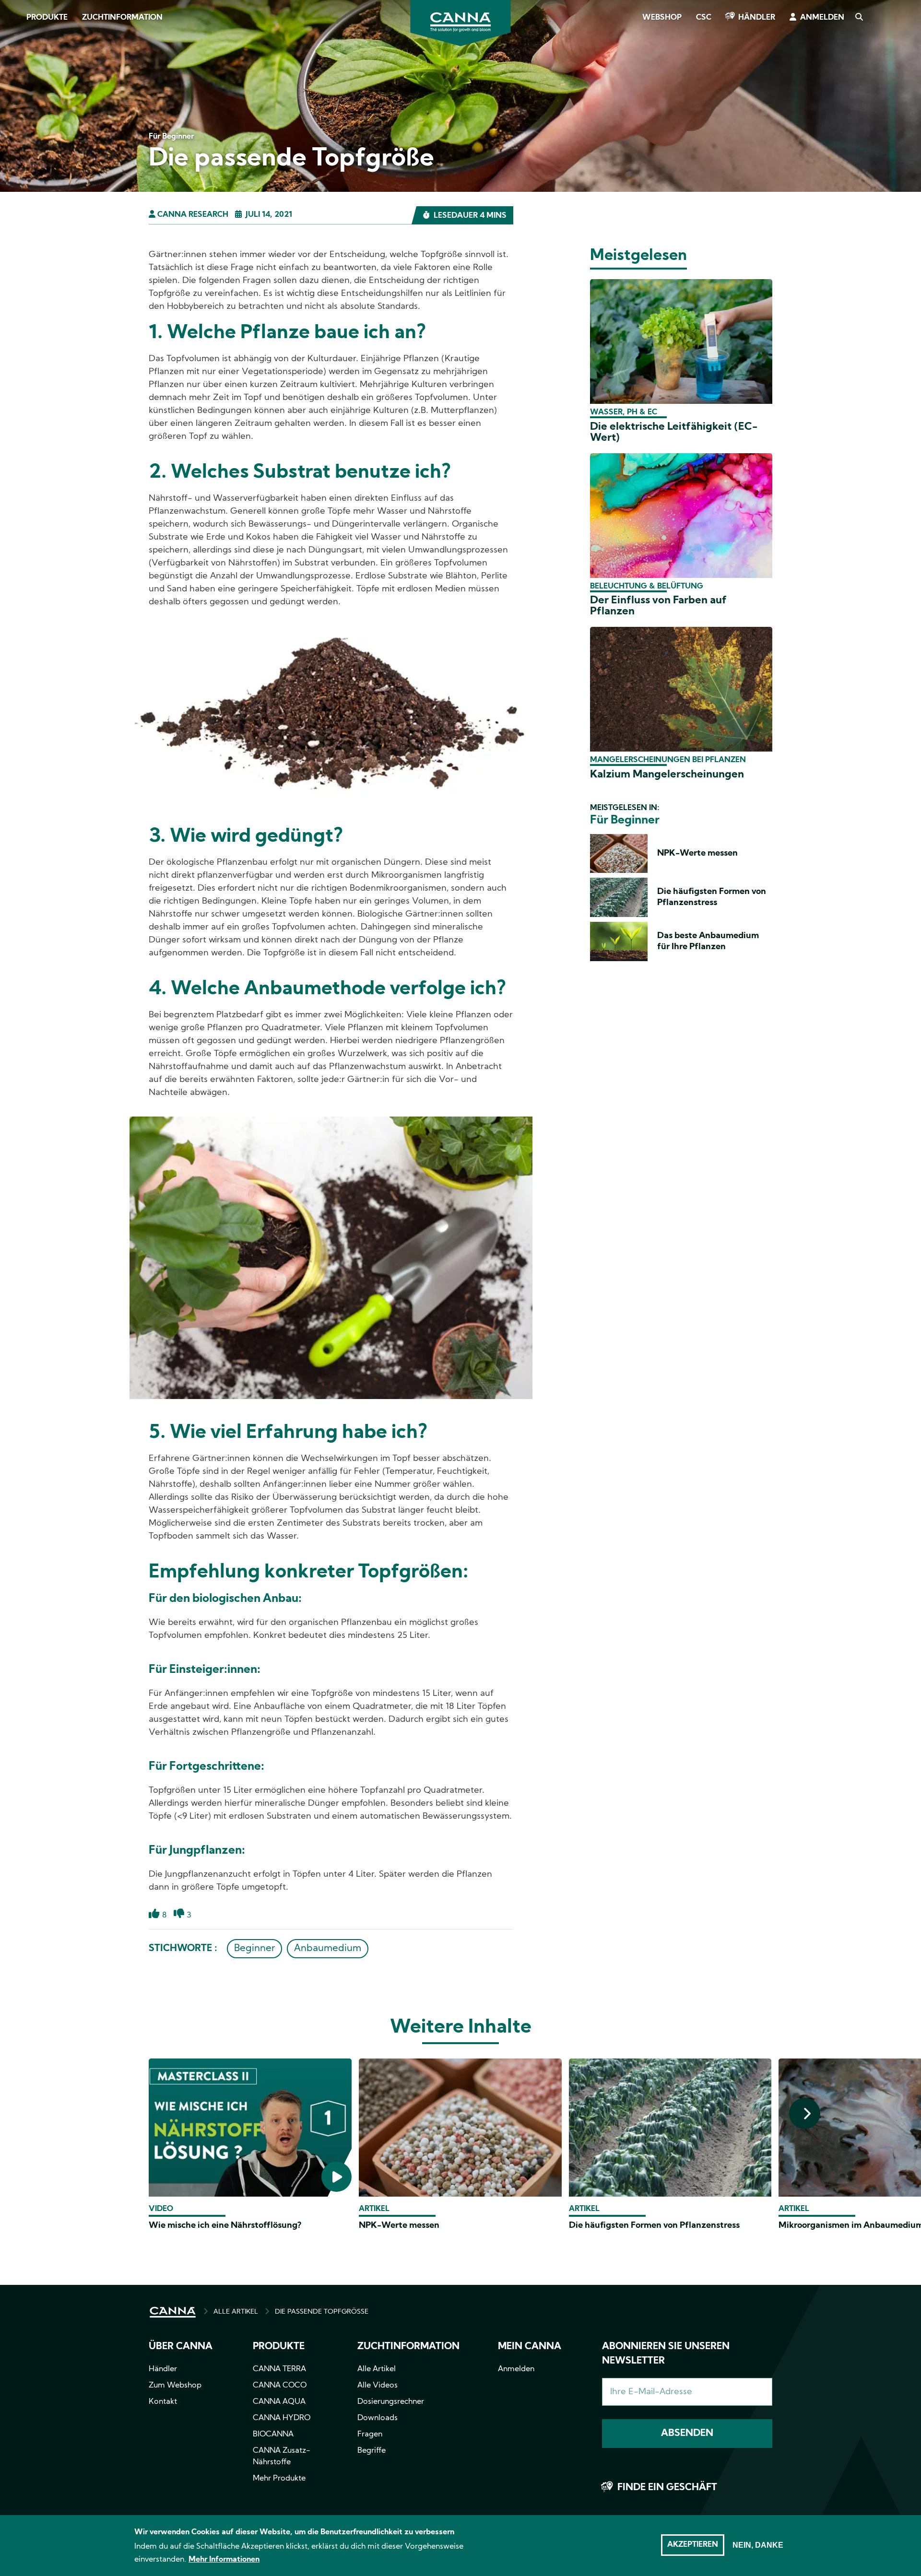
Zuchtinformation (122, 18)
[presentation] (805, 2113)
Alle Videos (378, 2386)
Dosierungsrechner (391, 2402)
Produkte (47, 18)
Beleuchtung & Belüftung (647, 587)
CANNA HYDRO (282, 2418)
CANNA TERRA (279, 2369)
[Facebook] (19, 85)
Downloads (378, 2418)
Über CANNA (181, 2347)
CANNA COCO (280, 2386)
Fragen (370, 2435)
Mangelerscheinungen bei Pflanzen (668, 760)
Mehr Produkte (279, 2479)
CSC (704, 18)
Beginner (254, 1949)
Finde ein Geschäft (667, 2488)
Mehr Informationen (224, 2560)
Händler (757, 18)
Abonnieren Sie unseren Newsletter (666, 2354)
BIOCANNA (273, 2435)
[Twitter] (19, 112)
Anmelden (822, 18)
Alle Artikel (377, 2369)
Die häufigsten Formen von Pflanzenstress (654, 2226)
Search (859, 18)
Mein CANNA (530, 2347)
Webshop (662, 18)
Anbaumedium (328, 1949)
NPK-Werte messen (697, 853)
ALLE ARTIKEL (236, 2312)
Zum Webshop (175, 2386)
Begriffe (372, 2451)
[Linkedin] (19, 139)
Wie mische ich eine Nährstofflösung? (225, 2226)
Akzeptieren (693, 2545)
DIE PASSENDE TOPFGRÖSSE (322, 2312)
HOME (173, 2312)
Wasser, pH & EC (624, 412)
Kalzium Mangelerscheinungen (667, 775)
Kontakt (163, 2402)
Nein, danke (758, 2545)
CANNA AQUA (279, 2402)
